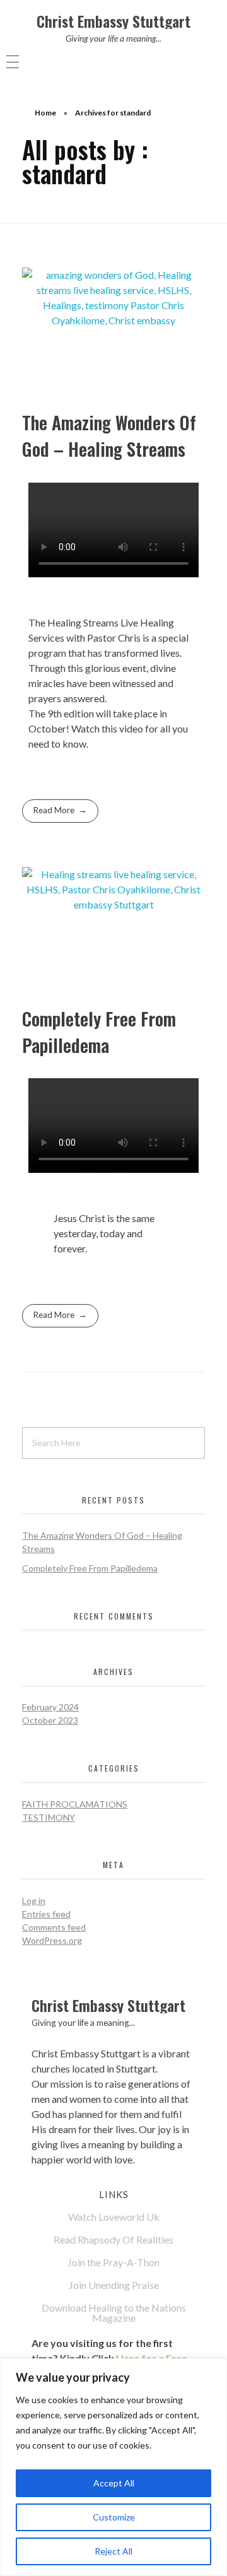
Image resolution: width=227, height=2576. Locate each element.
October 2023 (50, 1720)
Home (45, 113)
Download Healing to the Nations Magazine (114, 2313)
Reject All (113, 2551)
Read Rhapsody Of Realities (113, 2239)
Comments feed (54, 1927)
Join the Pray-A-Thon (113, 2262)
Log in (34, 1901)
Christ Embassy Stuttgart (113, 21)
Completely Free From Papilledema (99, 1032)
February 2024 (50, 1707)
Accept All (114, 2483)
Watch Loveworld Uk (114, 2217)
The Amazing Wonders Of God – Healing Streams (109, 436)
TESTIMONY (49, 1817)
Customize (114, 2517)
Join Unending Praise (114, 2285)
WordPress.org (52, 1940)
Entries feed (46, 1914)
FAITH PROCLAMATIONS (75, 1804)
